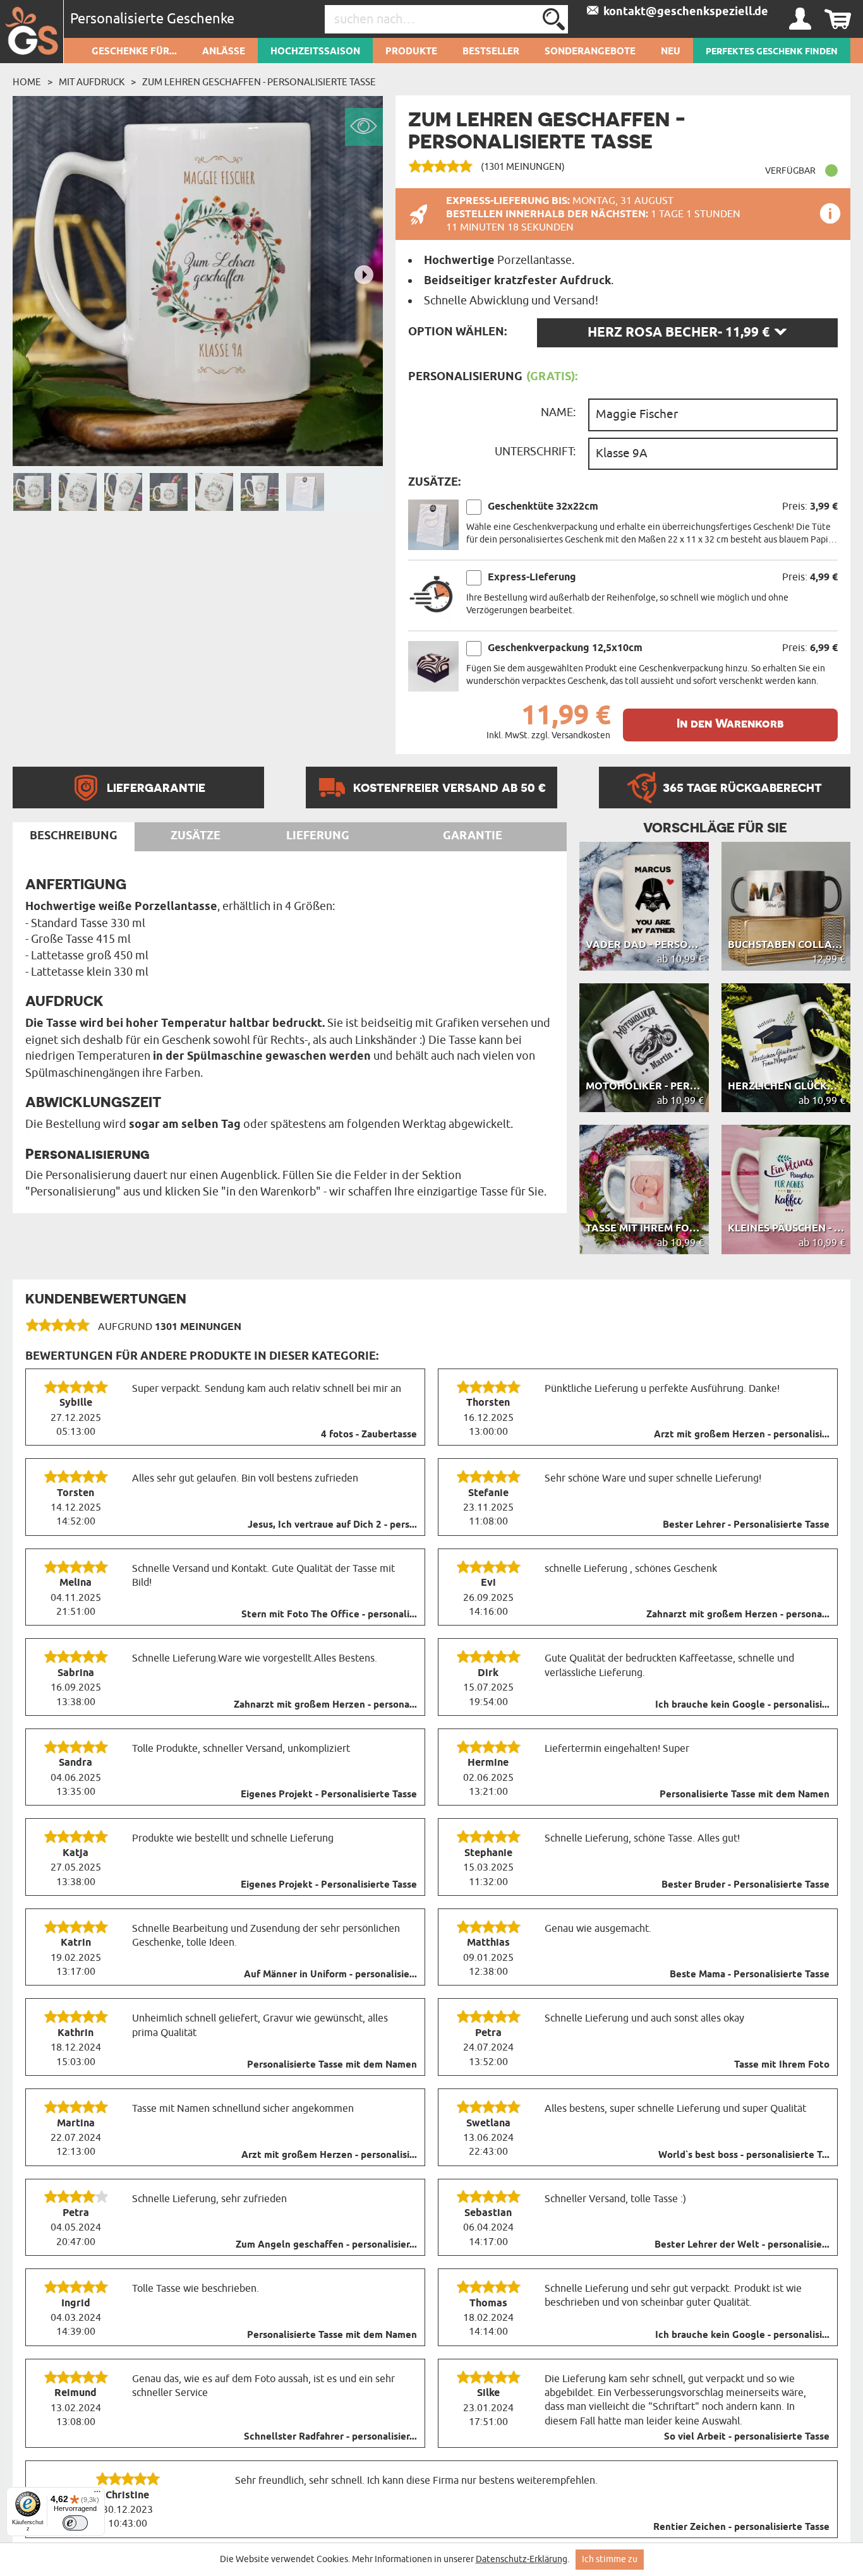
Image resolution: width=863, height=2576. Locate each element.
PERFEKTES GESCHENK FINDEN (772, 52)
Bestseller (491, 52)
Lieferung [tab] (318, 836)
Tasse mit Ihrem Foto (782, 2065)
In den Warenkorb (730, 723)
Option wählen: (457, 332)
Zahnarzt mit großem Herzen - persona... (738, 1615)
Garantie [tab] (473, 836)
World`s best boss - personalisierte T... (744, 2155)
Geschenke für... (134, 52)
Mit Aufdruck (92, 82)
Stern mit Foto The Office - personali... (329, 1615)
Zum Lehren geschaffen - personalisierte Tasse (259, 82)
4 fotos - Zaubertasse (369, 1435)
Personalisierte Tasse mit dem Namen (745, 1795)
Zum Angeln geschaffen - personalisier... (326, 2245)
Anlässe (224, 52)
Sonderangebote (590, 52)
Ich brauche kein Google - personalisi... (742, 1705)
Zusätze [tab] (196, 836)
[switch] (75, 2523)
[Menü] (97, 2495)
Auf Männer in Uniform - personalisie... (330, 1975)
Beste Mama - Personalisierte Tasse (750, 1975)
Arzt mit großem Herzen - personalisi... (742, 1435)
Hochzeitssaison (315, 52)
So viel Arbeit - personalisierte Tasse (747, 2437)
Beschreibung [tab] (74, 836)
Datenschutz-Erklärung (522, 2559)
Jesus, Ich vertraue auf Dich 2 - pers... (332, 1525)
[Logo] (32, 32)
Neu (671, 52)
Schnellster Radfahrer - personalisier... (330, 2437)
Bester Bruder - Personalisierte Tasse (745, 1885)
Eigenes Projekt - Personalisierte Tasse (329, 1795)
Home (27, 82)
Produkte (411, 52)
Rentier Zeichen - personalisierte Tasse (741, 2527)
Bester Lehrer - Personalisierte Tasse (746, 1525)
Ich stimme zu (610, 2559)
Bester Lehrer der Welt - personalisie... (742, 2245)
